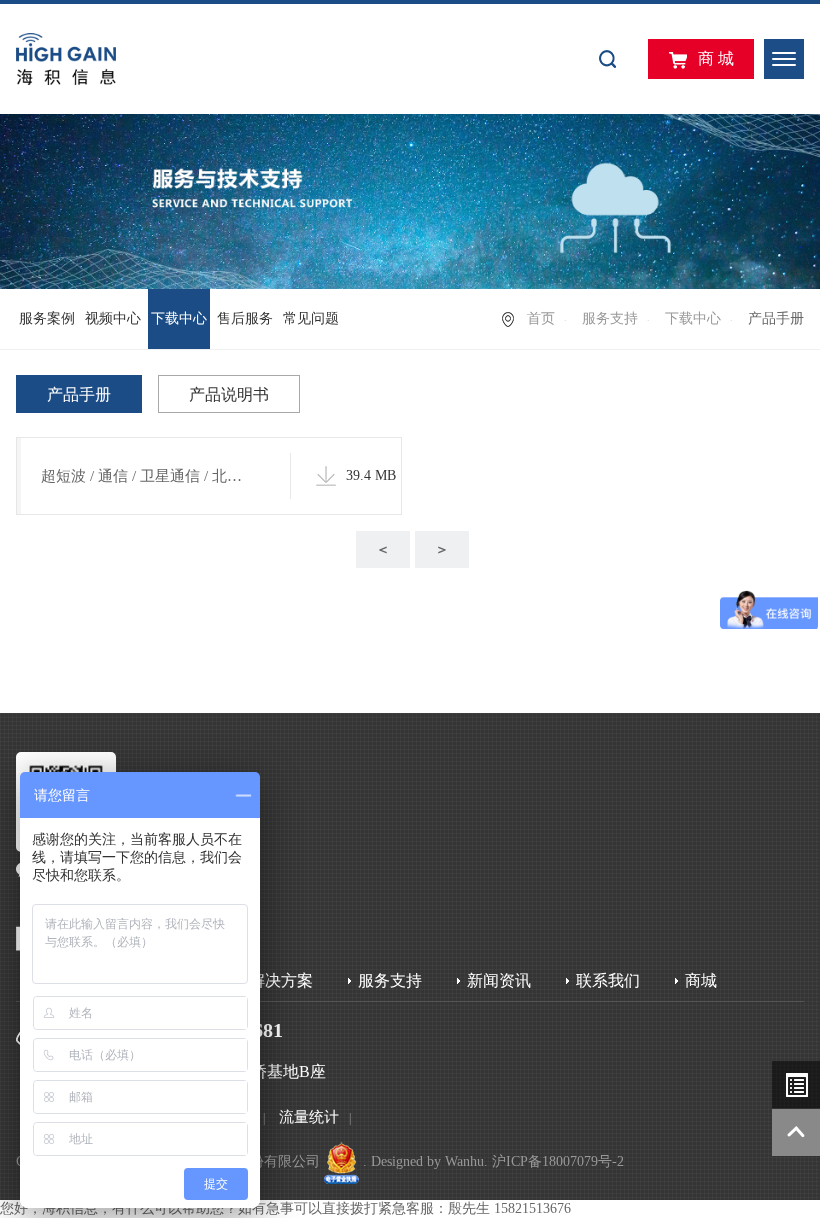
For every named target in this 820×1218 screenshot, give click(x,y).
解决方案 (281, 980)
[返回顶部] (796, 1133)
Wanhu (464, 1161)
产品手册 (79, 394)
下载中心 (179, 318)
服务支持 (610, 318)
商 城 (716, 58)
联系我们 (608, 980)
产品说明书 (229, 394)
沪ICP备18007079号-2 (558, 1161)
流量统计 (309, 1117)
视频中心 (113, 318)
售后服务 (245, 318)
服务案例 (47, 318)
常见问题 (311, 318)
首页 (541, 318)
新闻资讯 (499, 980)
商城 (701, 980)
